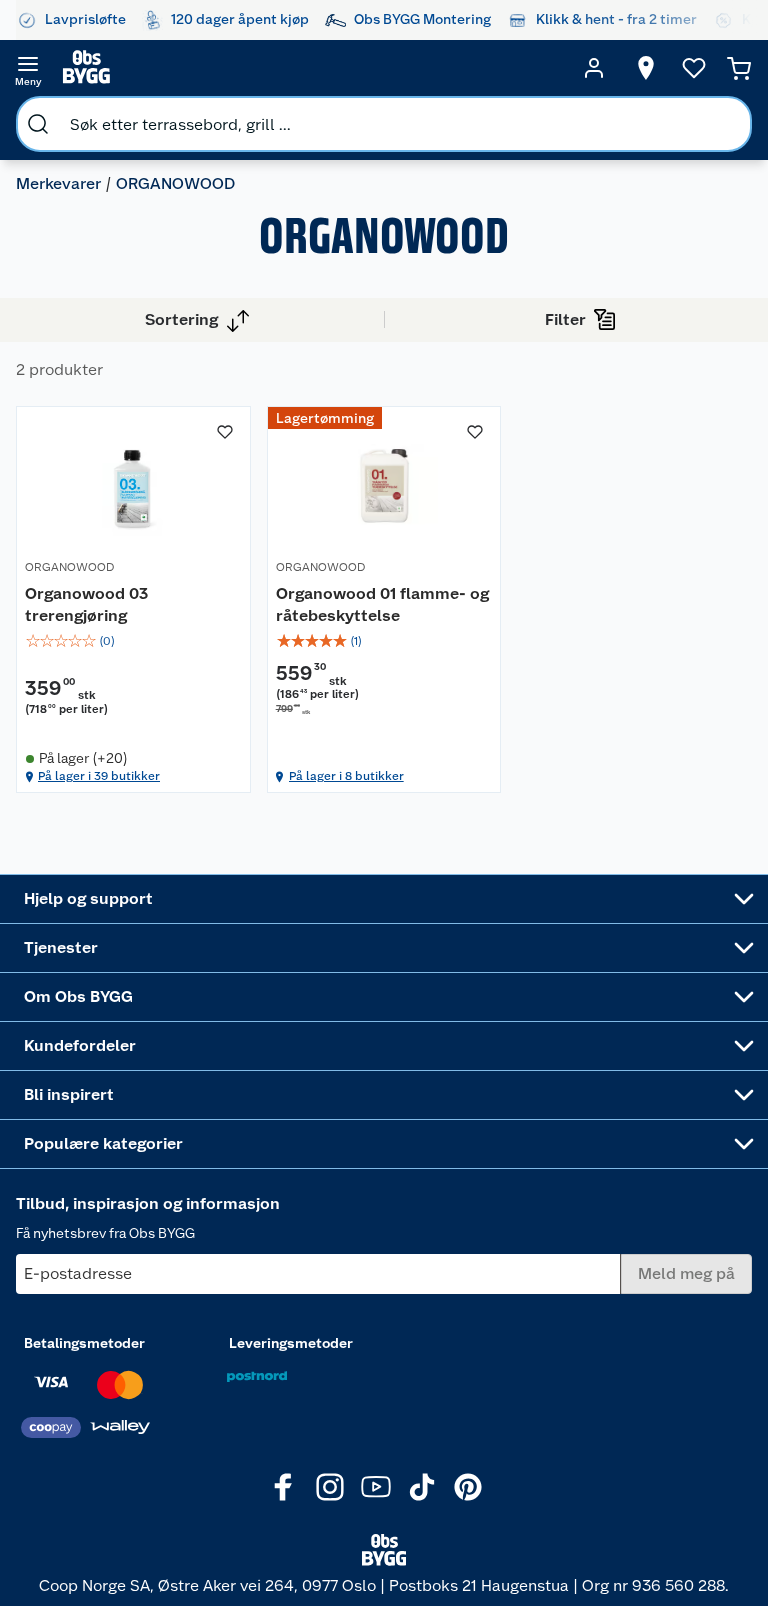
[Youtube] (376, 1487)
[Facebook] (284, 1487)
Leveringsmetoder (291, 1343)
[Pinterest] (468, 1487)
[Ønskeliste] (694, 68)
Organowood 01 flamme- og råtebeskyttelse (382, 604)
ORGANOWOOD (69, 567)
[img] (133, 641)
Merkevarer (58, 183)
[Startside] (311, 68)
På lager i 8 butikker (346, 776)
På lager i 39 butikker (99, 776)
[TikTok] (422, 1487)
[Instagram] (330, 1487)
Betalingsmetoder (84, 1343)
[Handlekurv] (739, 68)
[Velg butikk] (646, 68)
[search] (38, 124)
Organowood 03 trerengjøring (86, 604)
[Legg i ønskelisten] (225, 432)
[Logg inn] (594, 68)
